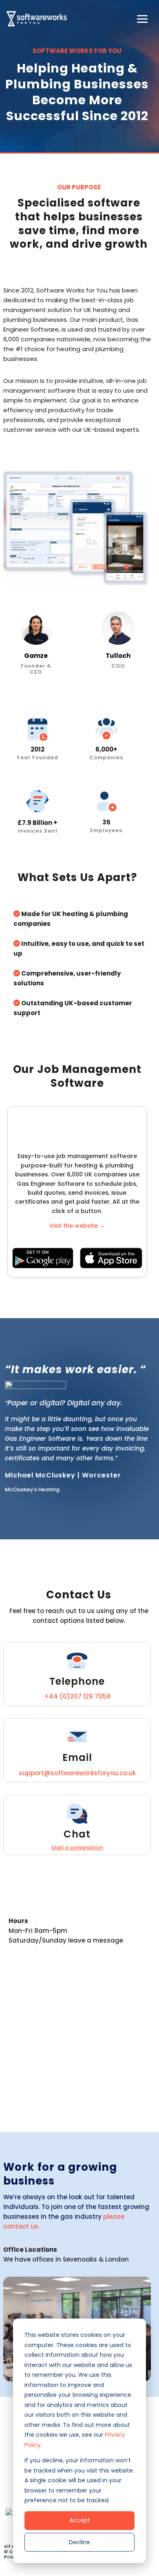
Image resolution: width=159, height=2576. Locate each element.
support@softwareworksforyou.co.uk (77, 1773)
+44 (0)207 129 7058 (77, 1696)
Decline (79, 2542)
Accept (80, 2520)
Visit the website (77, 1226)
